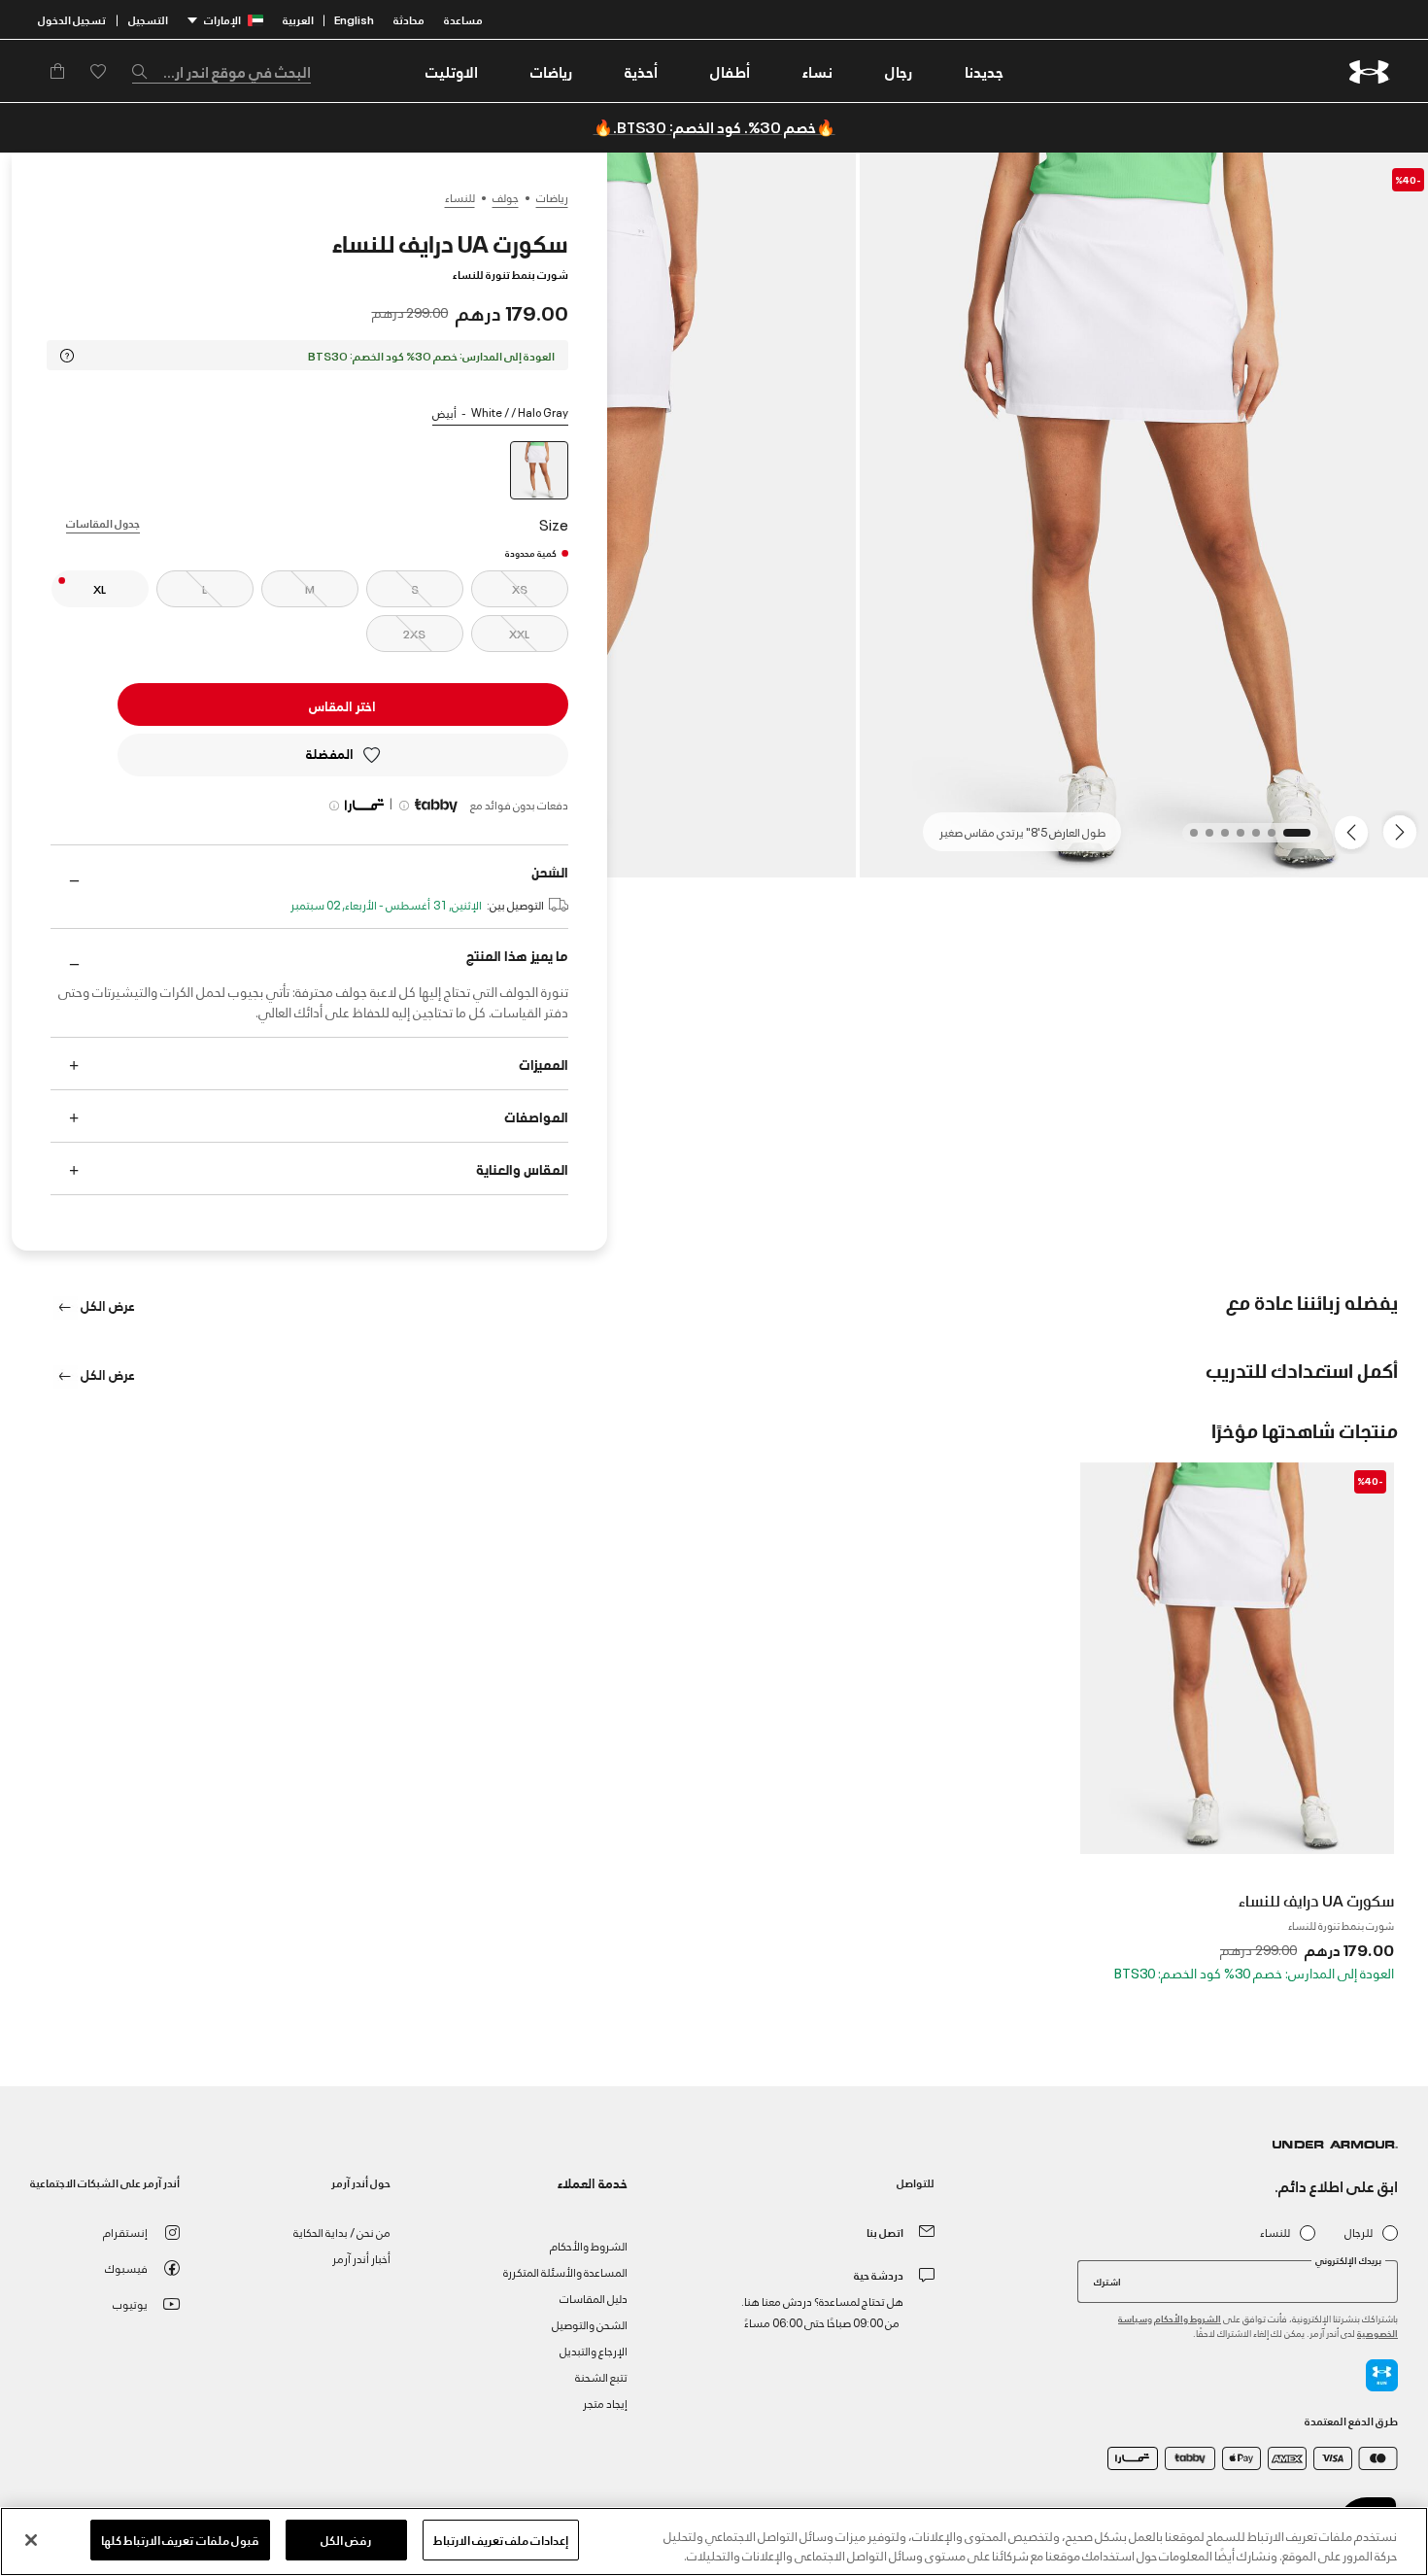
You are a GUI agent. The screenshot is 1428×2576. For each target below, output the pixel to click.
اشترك (1107, 2281)
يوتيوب (130, 2303)
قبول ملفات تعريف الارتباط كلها (180, 2539)
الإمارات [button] (222, 19)
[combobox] (221, 71)
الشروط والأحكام (1188, 2318)
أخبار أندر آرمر (361, 2258)
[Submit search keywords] (145, 71)
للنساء (460, 197)
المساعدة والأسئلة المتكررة (565, 2271)
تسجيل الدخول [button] (72, 19)
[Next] (1354, 831)
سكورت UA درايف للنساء (1316, 1900)
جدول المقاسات (103, 522)
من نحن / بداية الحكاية (342, 2232)
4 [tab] (1235, 839)
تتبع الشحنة (601, 2376)
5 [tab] (1219, 839)
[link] (984, 71)
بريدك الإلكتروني (1348, 2260)
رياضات (552, 197)
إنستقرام (125, 2232)
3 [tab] (1250, 839)
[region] (714, 2542)
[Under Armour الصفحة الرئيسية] (1369, 71)
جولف (506, 197)
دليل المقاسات (594, 2298)
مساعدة (463, 19)
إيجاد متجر (605, 2403)
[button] (899, 71)
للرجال (1359, 2233)
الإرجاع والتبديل (594, 2350)
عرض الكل (106, 1305)
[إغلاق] (31, 2540)
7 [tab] (1188, 839)
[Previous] (1405, 831)
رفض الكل (346, 2539)
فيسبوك (126, 2267)
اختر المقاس (342, 705)
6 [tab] (1204, 839)
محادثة (409, 19)
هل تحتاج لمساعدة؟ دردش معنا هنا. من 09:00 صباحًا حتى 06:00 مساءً (822, 2311)
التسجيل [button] (148, 19)
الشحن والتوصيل (590, 2324)
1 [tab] (1301, 839)
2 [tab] (1266, 839)
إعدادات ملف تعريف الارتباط (501, 2539)
